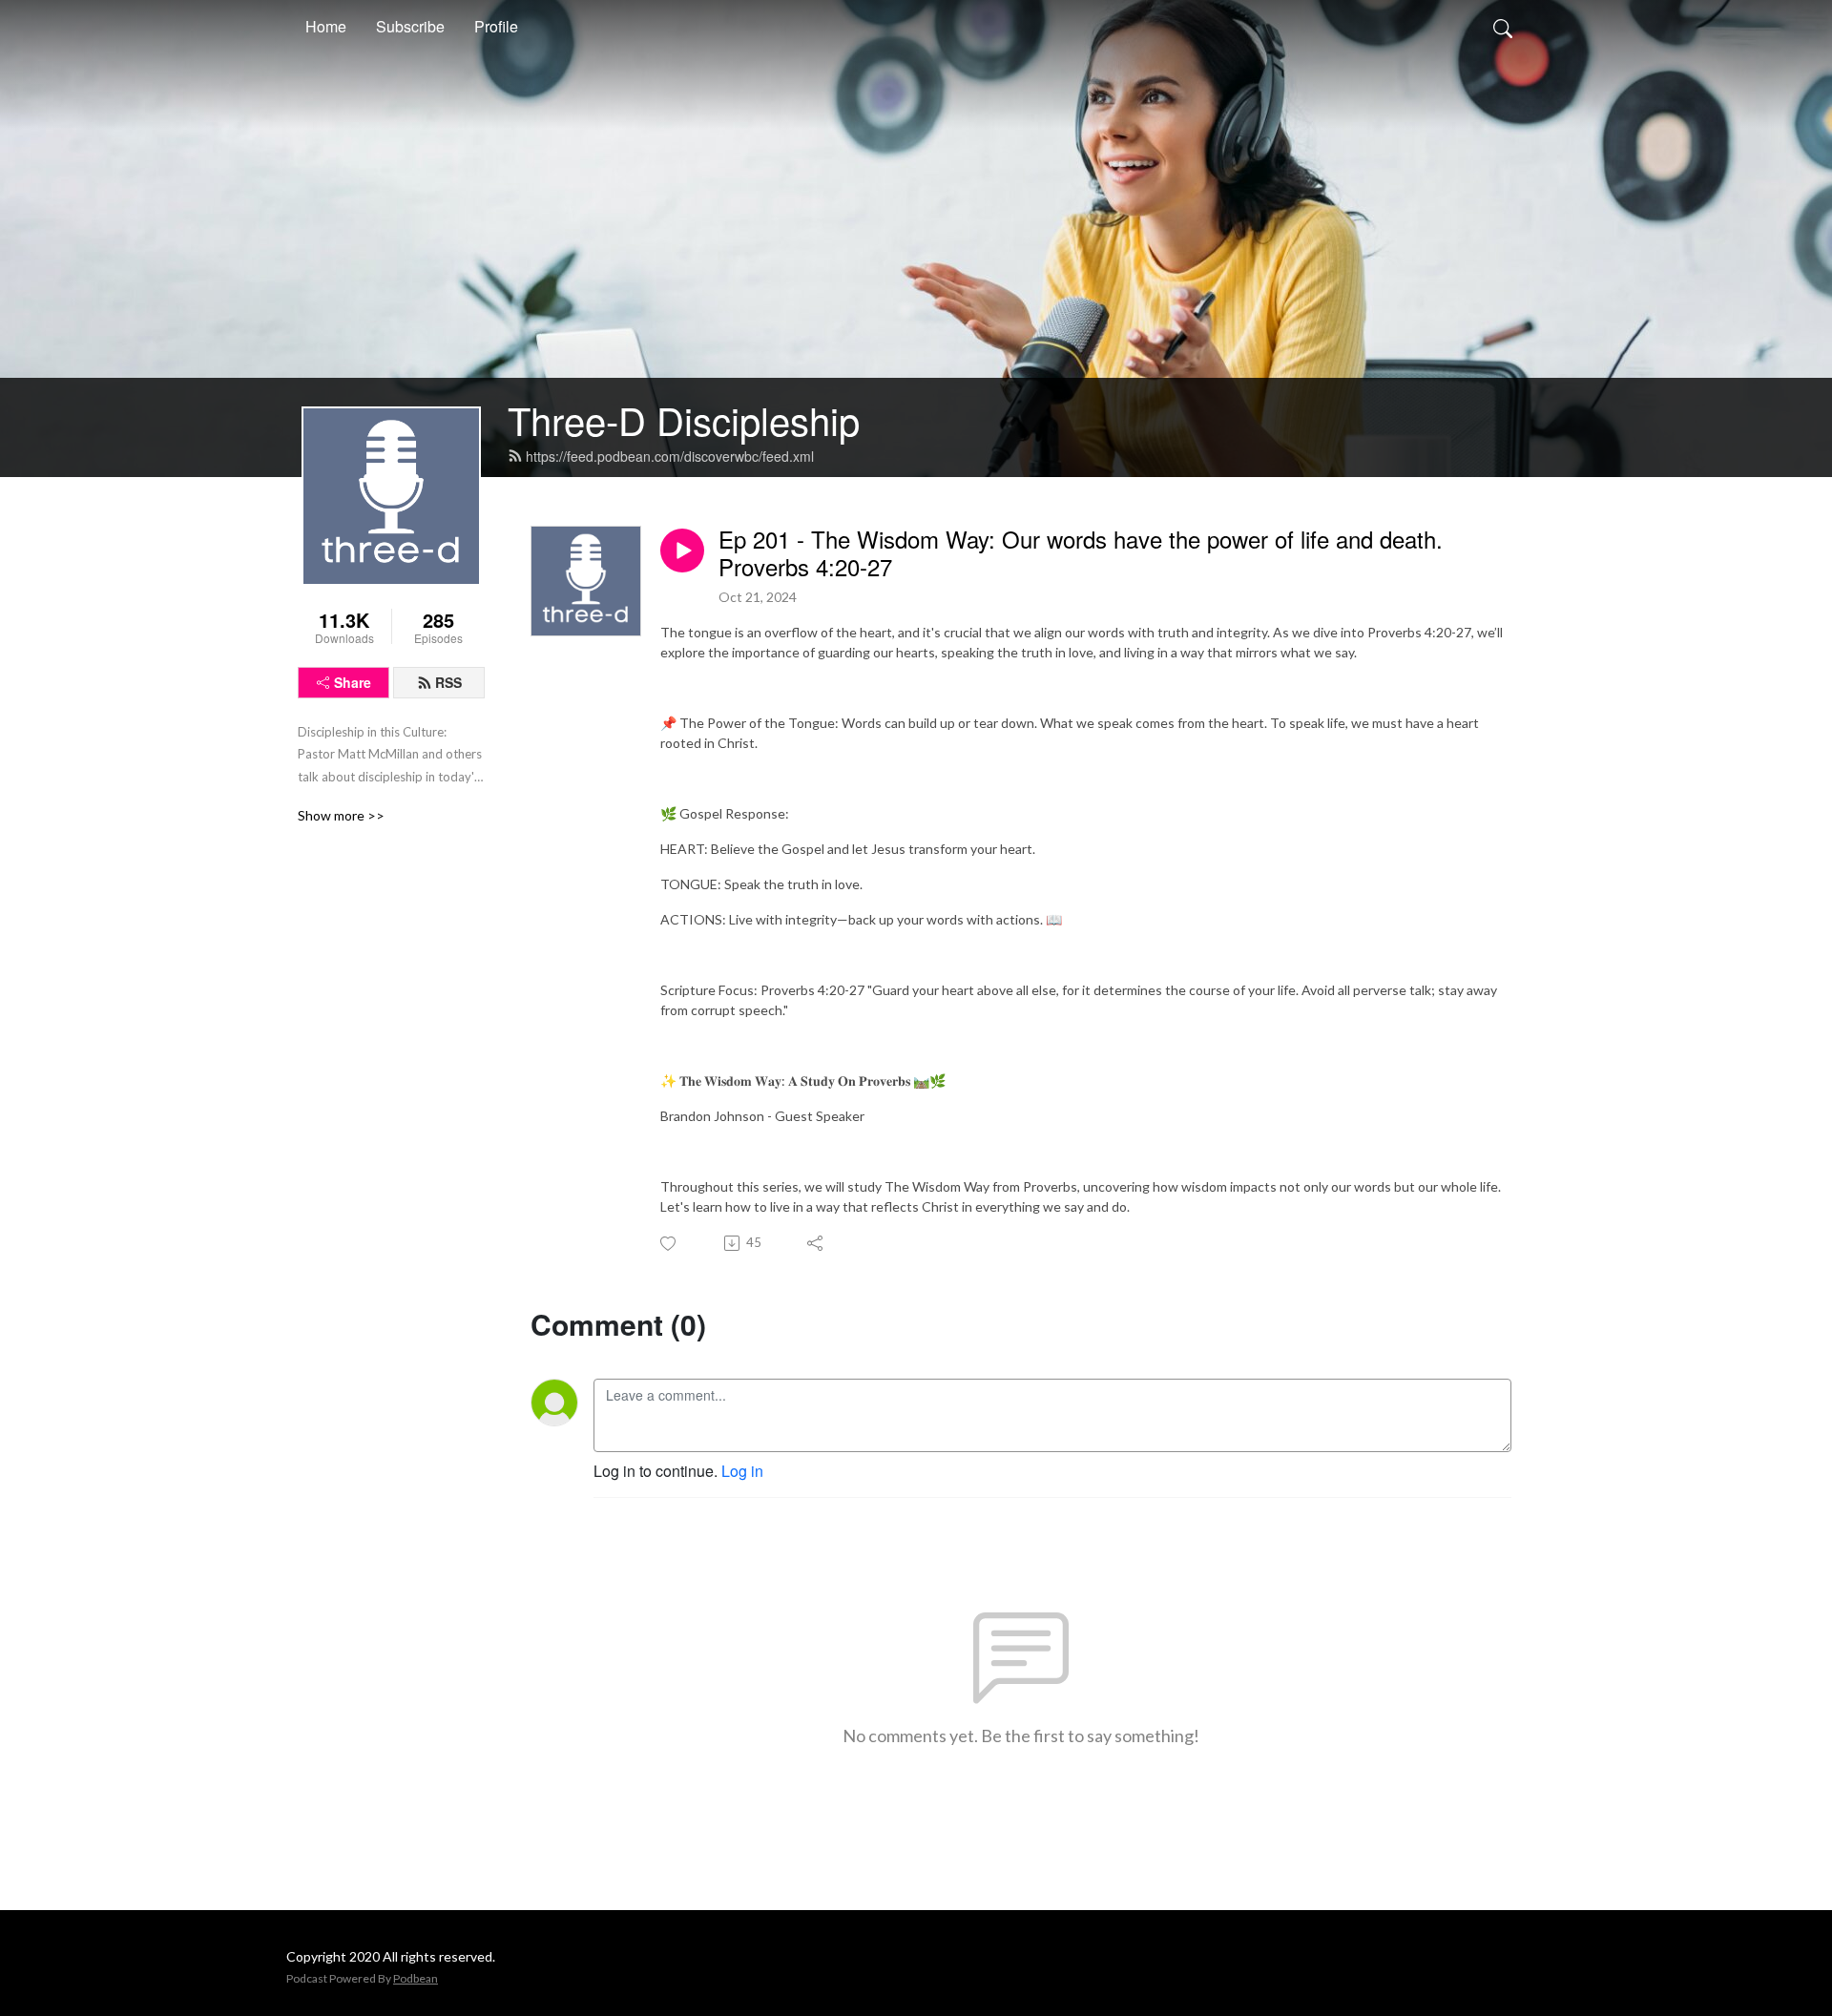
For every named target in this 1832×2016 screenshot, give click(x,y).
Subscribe (410, 26)
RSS (448, 682)
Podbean (416, 1978)
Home (326, 26)
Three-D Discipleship (684, 419)
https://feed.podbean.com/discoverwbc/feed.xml (670, 456)
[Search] (1503, 27)
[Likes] (669, 1244)
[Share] (816, 1243)
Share (353, 682)
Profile (496, 26)
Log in (742, 1471)
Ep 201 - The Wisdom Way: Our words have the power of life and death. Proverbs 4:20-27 (1081, 553)
